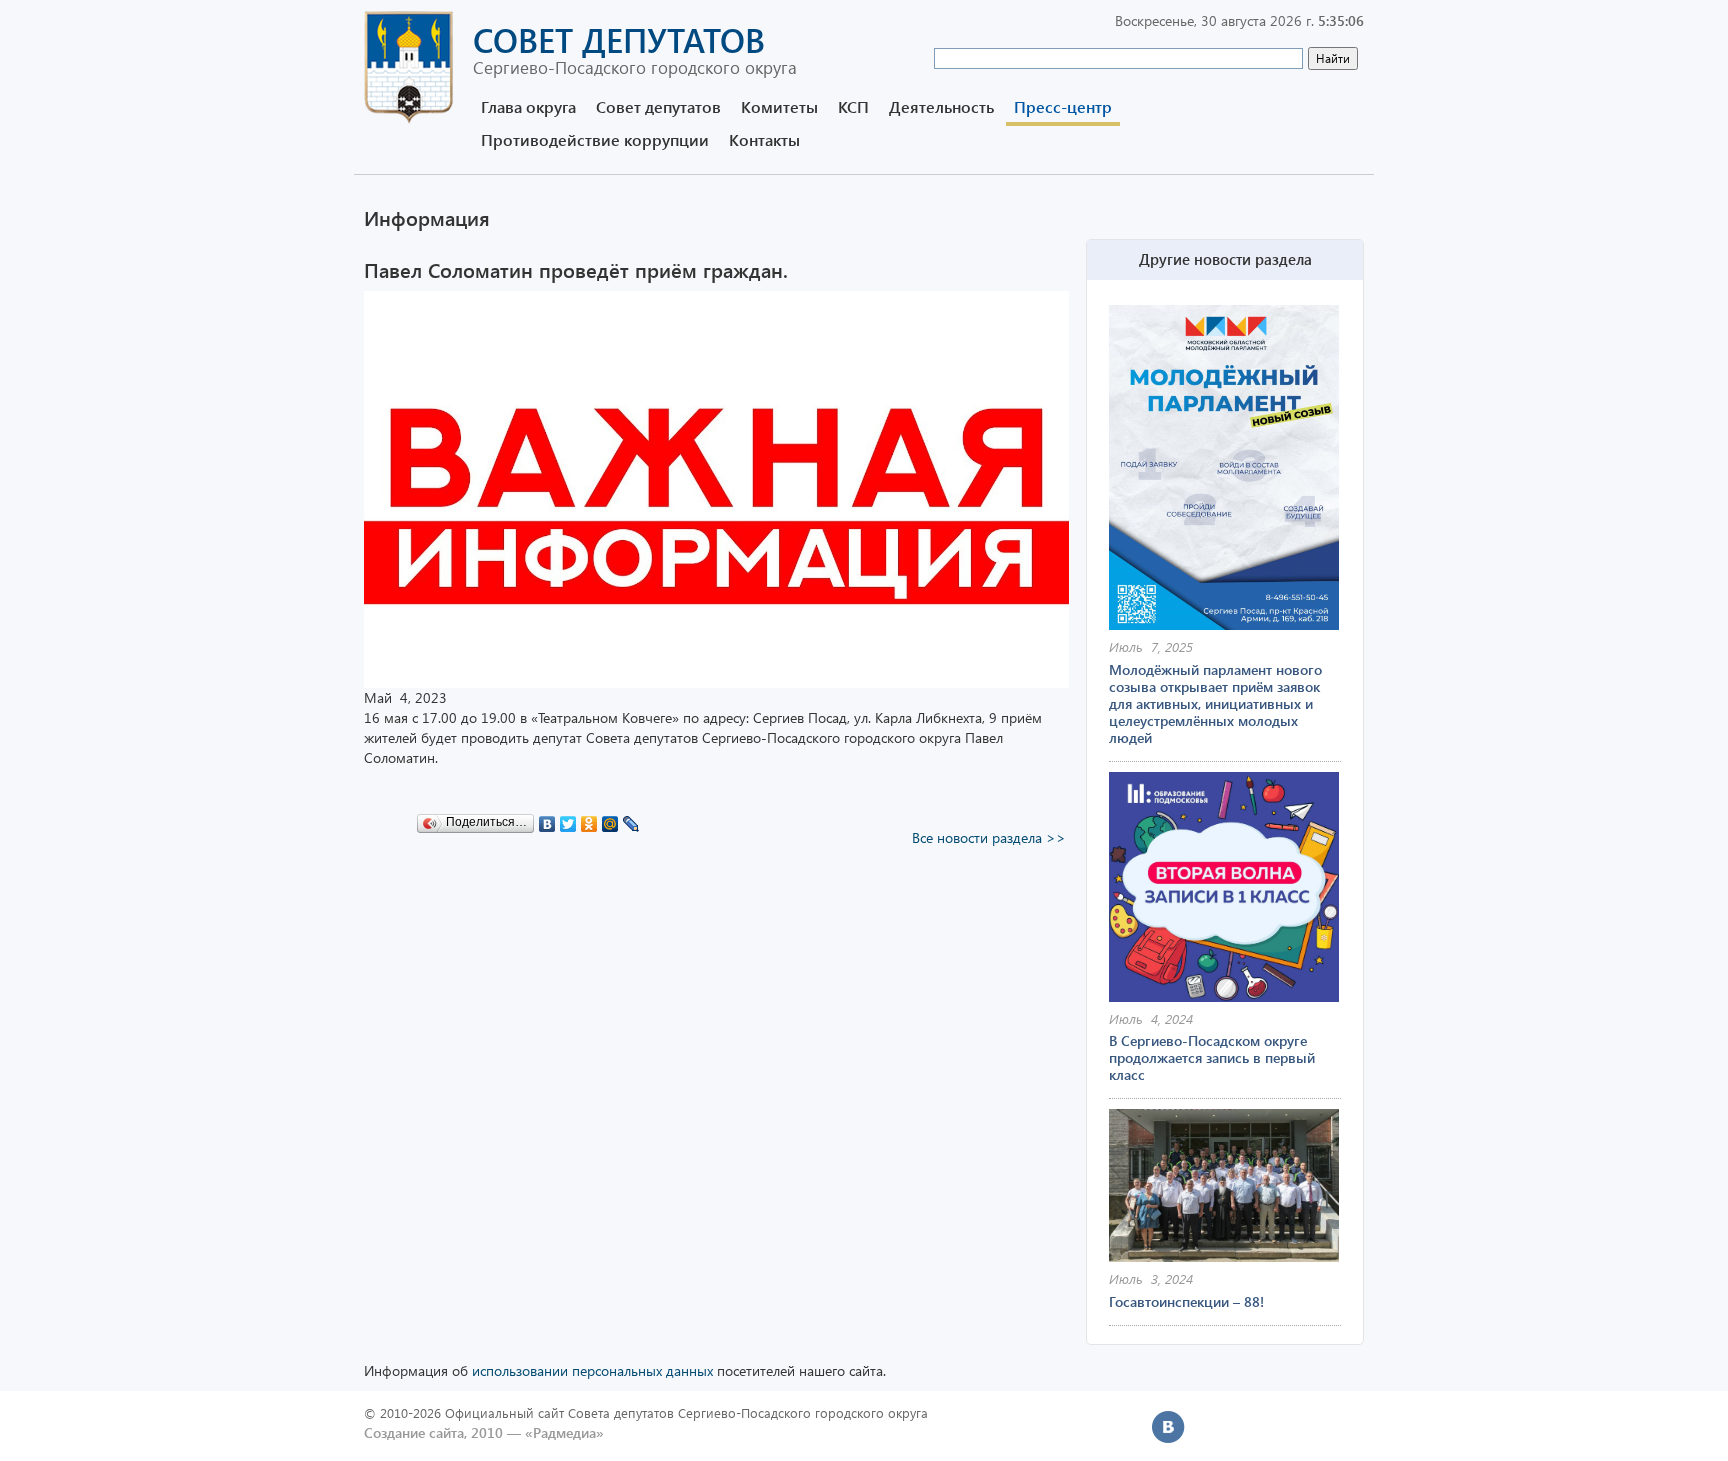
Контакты (764, 139)
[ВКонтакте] (547, 819)
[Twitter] (568, 819)
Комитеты (779, 106)
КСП (853, 106)
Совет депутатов (658, 106)
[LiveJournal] (631, 819)
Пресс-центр (1063, 106)
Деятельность (941, 106)
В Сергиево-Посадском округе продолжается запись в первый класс (1212, 1057)
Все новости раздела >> (989, 837)
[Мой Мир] (610, 819)
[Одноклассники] (589, 819)
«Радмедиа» (564, 1432)
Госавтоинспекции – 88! (1186, 1301)
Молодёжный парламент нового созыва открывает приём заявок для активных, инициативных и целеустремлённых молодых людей (1215, 703)
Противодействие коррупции (595, 139)
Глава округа (528, 106)
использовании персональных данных (592, 1370)
